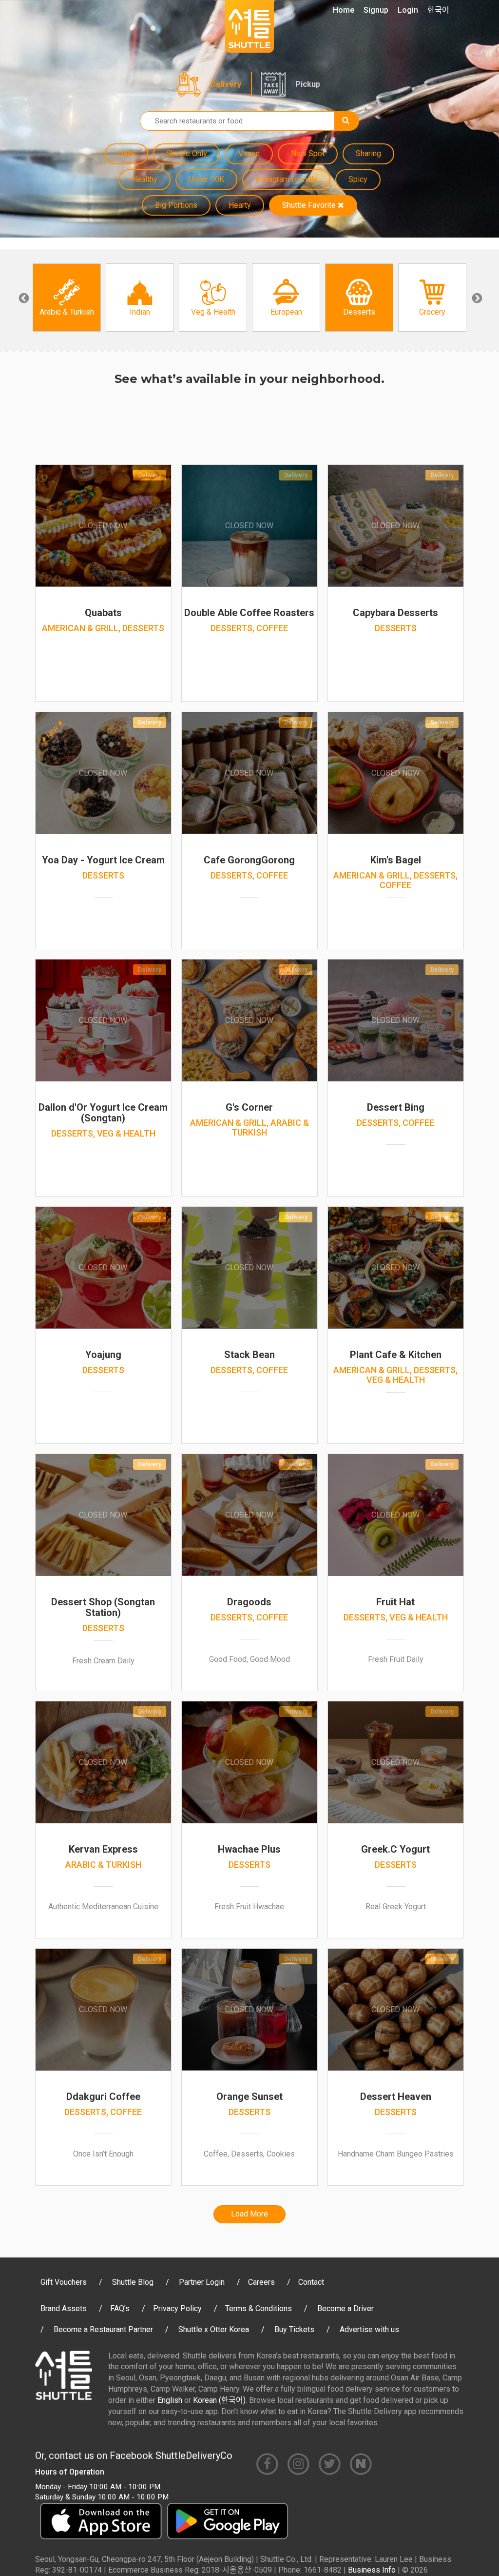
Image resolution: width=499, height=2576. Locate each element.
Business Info (372, 2570)
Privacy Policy (177, 2308)
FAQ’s (120, 2308)
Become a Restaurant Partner (103, 2329)
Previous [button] (23, 298)
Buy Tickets (294, 2329)
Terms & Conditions (259, 2308)
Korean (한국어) (219, 2400)
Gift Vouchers (64, 2282)
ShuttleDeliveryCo (194, 2456)
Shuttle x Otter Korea (214, 2329)
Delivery (226, 84)
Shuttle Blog (133, 2282)
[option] (67, 298)
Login (408, 10)
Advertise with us (369, 2329)
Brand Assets (64, 2308)
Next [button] (476, 298)
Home (344, 10)
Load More (249, 2214)
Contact (311, 2282)
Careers (261, 2282)
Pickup (308, 84)
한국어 (438, 10)
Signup (376, 10)
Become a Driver (345, 2308)
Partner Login (202, 2282)
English (170, 2400)
